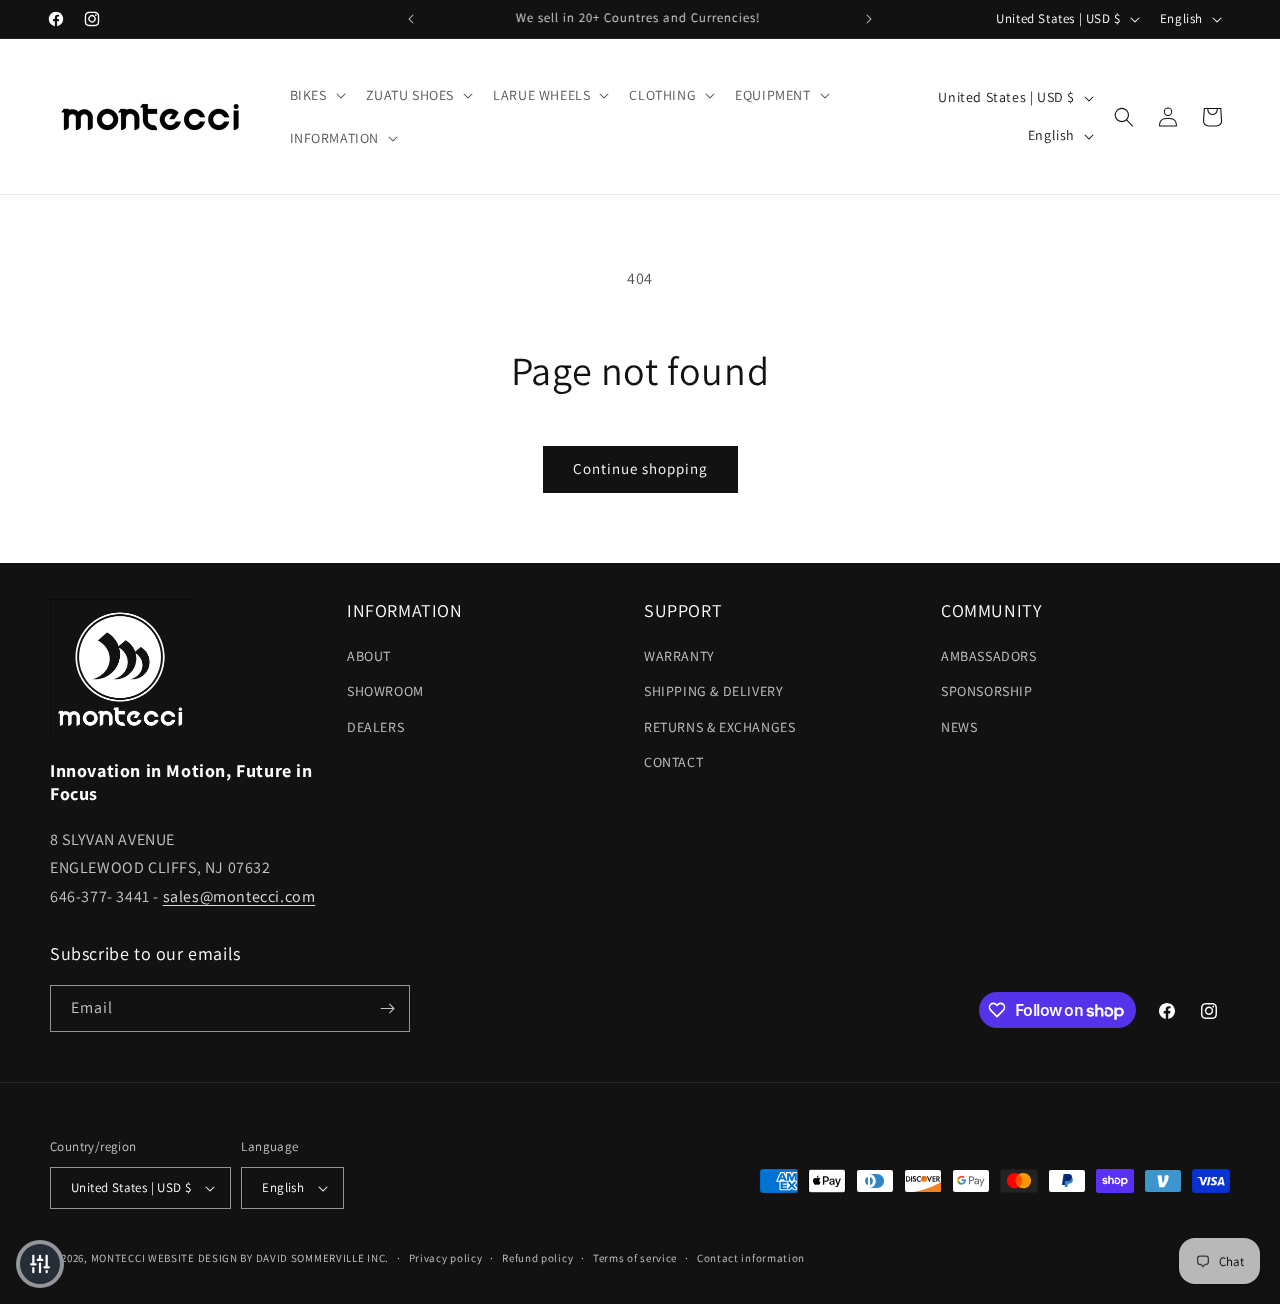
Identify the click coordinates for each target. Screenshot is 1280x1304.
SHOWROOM (385, 691)
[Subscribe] (387, 1008)
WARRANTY (679, 656)
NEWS (959, 727)
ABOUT (369, 656)
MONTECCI (118, 1258)
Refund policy (537, 1258)
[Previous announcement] (411, 19)
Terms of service (635, 1258)
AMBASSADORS (989, 656)
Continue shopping (640, 468)
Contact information (751, 1258)
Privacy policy (446, 1258)
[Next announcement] (869, 19)
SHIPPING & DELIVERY (713, 691)
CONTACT (673, 762)
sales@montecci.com (239, 896)
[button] (316, 95)
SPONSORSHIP (987, 691)
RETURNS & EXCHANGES (719, 727)
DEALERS (375, 727)
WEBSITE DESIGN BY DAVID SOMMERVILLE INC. (268, 1258)
